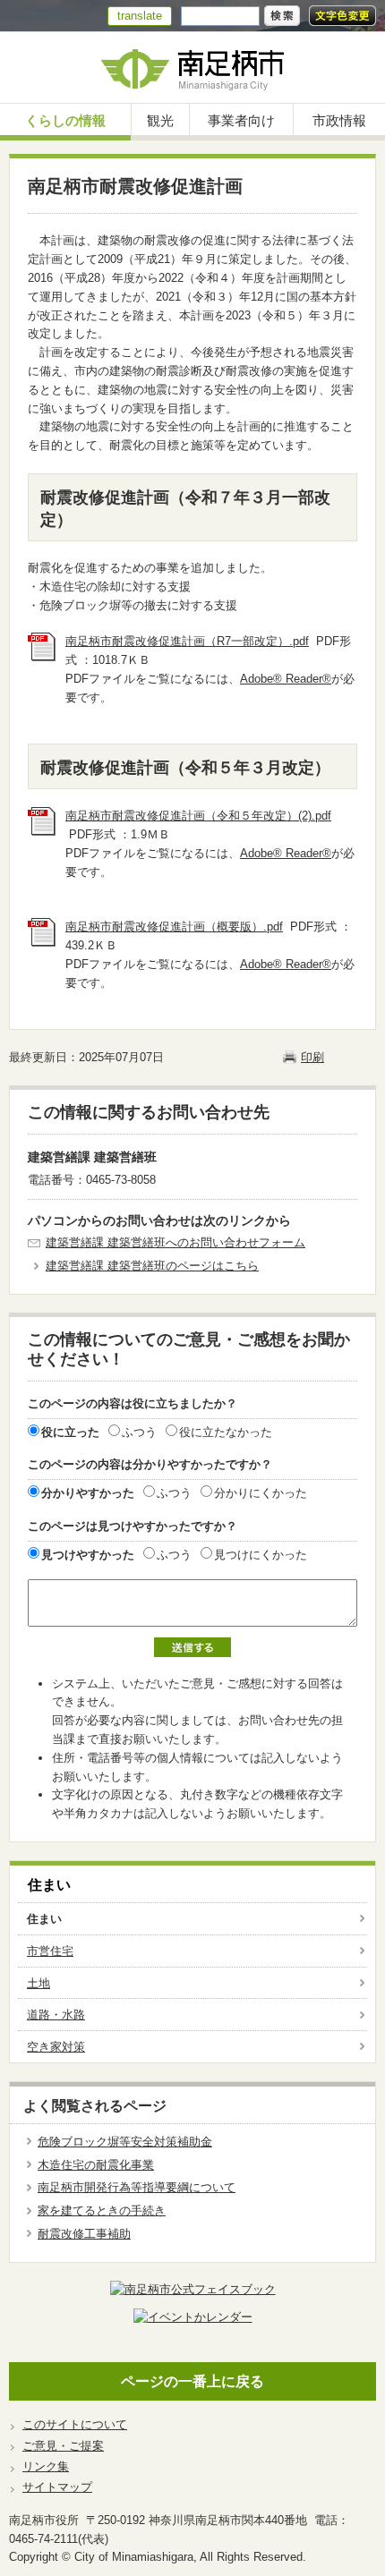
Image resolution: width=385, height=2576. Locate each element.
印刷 (312, 1057)
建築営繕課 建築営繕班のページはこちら (152, 1266)
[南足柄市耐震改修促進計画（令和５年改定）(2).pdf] (42, 832)
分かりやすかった (88, 1493)
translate (140, 16)
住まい (49, 1885)
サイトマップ (57, 2487)
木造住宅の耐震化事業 (96, 2165)
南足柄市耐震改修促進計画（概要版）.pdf (174, 927)
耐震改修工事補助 (84, 2234)
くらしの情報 (65, 120)
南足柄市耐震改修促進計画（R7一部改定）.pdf (187, 641)
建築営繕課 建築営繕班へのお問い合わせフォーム (175, 1242)
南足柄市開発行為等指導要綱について (137, 2187)
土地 (38, 1983)
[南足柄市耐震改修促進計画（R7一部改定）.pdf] (42, 657)
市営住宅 (50, 1951)
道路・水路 (56, 2015)
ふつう (139, 1432)
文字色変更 (342, 16)
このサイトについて (75, 2424)
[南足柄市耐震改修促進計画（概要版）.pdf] (42, 943)
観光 (160, 120)
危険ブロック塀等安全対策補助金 (125, 2142)
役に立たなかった (226, 1432)
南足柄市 (192, 68)
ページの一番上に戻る (192, 2381)
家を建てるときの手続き (102, 2210)
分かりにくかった (261, 1493)
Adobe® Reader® (286, 679)
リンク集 (46, 2466)
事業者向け (241, 120)
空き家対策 (56, 2047)
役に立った (70, 1432)
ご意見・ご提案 (63, 2446)
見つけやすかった (88, 1555)
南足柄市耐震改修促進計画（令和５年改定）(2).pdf (198, 816)
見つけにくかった (261, 1555)
